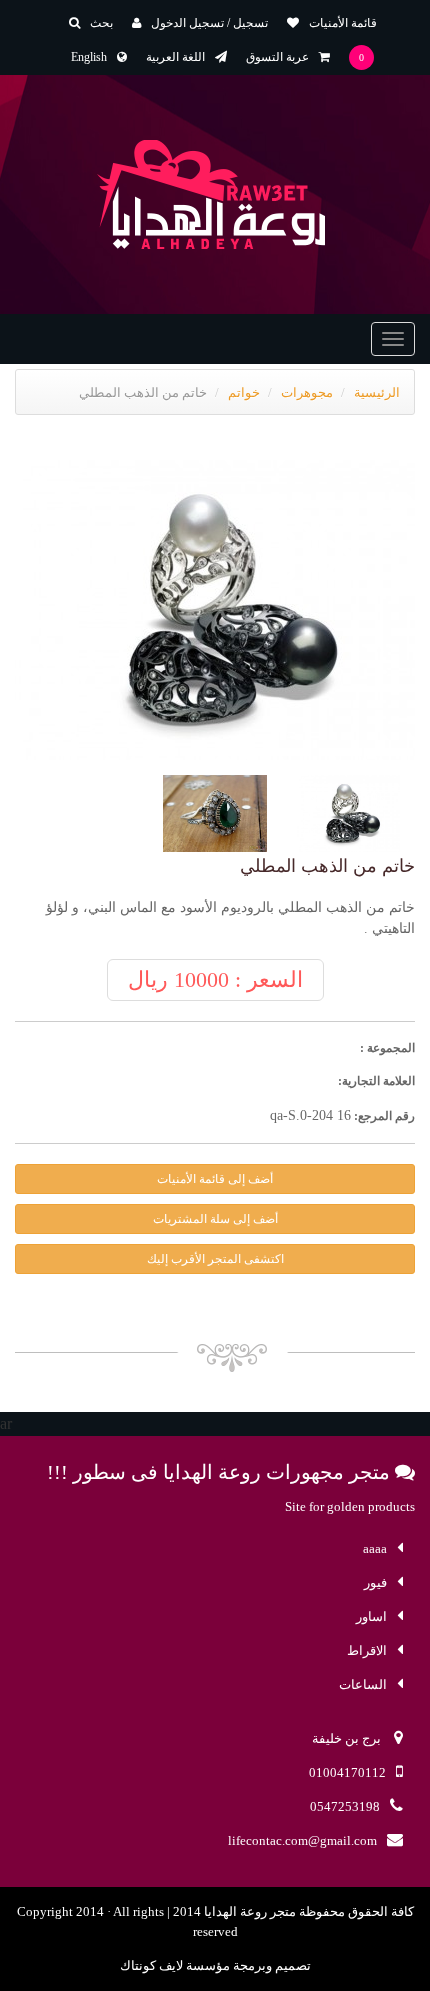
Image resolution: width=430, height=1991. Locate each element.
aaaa (375, 1548)
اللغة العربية (175, 57)
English (89, 57)
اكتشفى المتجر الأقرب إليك (215, 1259)
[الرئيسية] (215, 194)
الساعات (363, 1684)
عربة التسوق (277, 57)
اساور (371, 1616)
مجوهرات (307, 392)
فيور (375, 1582)
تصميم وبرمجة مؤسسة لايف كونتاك (215, 1965)
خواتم (244, 392)
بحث (101, 23)
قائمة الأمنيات (343, 23)
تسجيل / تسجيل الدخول (209, 23)
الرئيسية (377, 392)
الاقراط (367, 1650)
